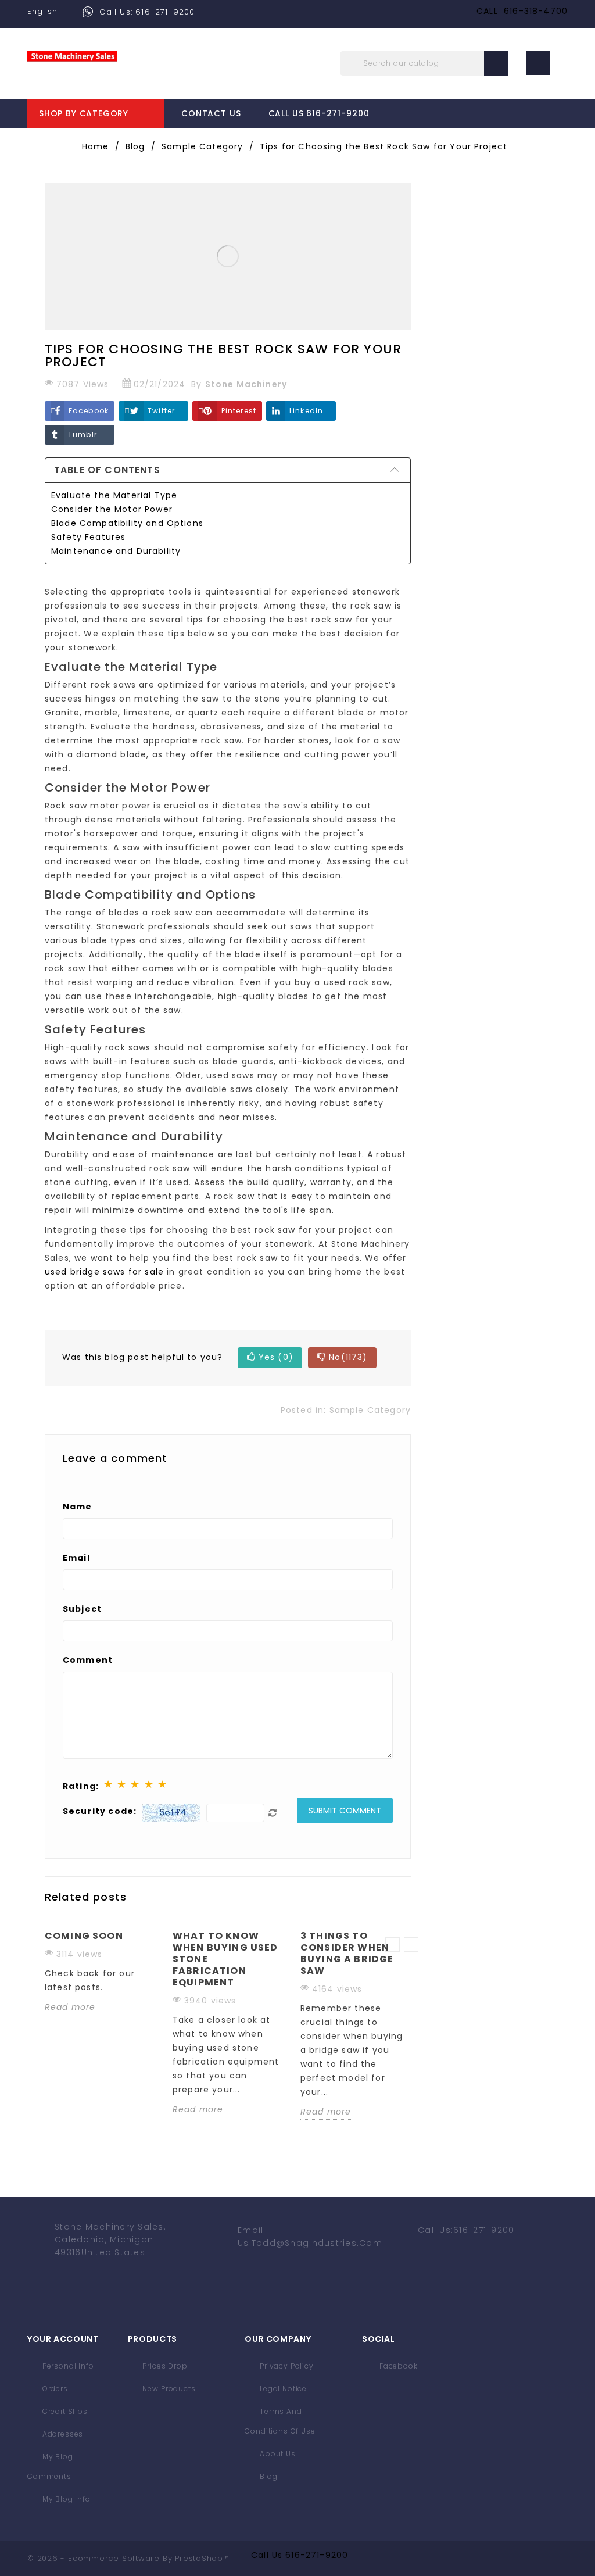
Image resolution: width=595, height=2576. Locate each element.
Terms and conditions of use (280, 2421)
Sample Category (370, 1410)
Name (78, 1507)
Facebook (89, 411)
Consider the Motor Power (112, 509)
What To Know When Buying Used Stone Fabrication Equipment (225, 1959)
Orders (54, 2389)
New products (168, 2389)
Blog (267, 2476)
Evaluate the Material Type (114, 495)
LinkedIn (306, 411)
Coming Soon (84, 1936)
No (348, 1357)
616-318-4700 (536, 11)
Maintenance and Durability (116, 551)
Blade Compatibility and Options (127, 523)
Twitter (161, 411)
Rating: (81, 1786)
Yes (276, 1357)
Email (76, 1558)
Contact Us (211, 113)
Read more (70, 2007)
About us (277, 2454)
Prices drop (164, 2366)
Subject (82, 1609)
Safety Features (88, 537)
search (496, 63)
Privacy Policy (286, 2366)
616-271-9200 (317, 2555)
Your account (63, 2339)
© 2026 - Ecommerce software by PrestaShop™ (128, 2558)
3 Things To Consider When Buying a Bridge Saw (347, 1953)
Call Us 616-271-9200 (319, 113)
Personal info (67, 2366)
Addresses (62, 2434)
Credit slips (64, 2411)
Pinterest (239, 411)
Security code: (100, 1811)
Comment (88, 1660)
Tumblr (83, 434)
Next (411, 1944)
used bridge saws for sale (104, 1272)
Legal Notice (282, 2389)
